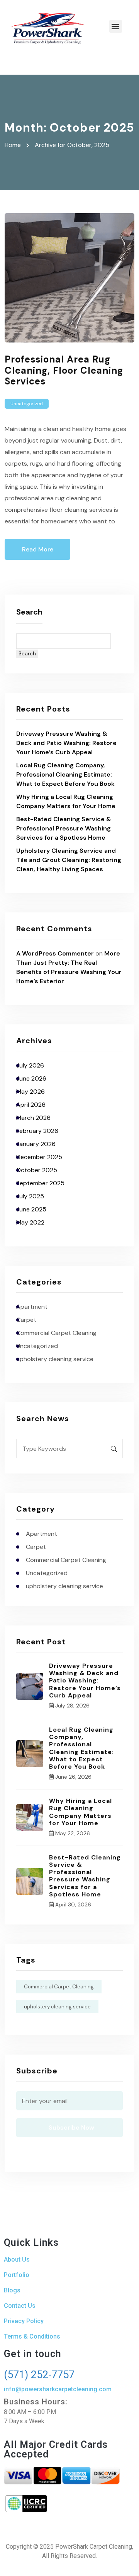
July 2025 (30, 1196)
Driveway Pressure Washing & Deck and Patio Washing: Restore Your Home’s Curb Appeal (66, 743)
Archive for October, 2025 (72, 145)
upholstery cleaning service (55, 1359)
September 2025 (40, 1183)
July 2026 (30, 1065)
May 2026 (31, 1092)
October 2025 (37, 1170)
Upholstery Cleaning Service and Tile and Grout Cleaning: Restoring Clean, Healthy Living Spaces (69, 860)
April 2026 (31, 1105)
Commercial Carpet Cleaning (56, 1333)
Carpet (26, 1320)
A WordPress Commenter (55, 953)
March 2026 (33, 1118)
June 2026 (31, 1078)
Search (29, 612)
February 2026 (37, 1131)
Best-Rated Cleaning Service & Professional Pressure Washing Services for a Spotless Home (64, 828)
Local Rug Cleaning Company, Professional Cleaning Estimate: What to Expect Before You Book (65, 774)
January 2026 (36, 1144)
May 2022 (30, 1222)
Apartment (32, 1307)
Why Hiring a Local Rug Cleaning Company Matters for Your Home (81, 1812)
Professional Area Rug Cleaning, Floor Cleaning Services (64, 370)
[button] (116, 26)
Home (14, 145)
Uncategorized (27, 404)
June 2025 (31, 1209)
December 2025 (39, 1157)
